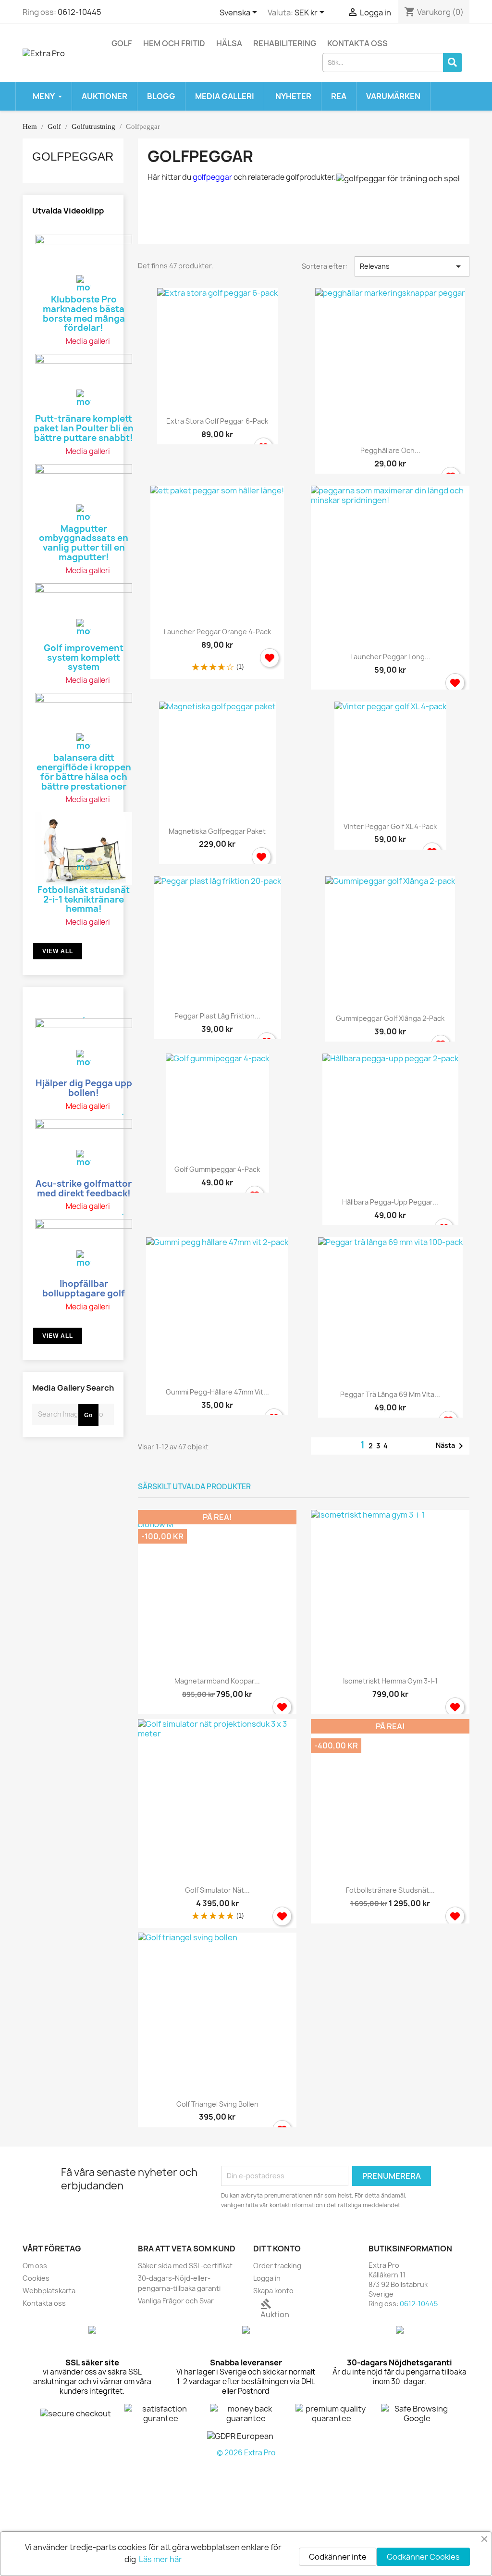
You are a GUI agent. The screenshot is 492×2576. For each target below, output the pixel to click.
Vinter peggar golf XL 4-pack (390, 826)
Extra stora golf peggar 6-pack (217, 421)
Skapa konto (273, 2291)
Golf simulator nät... (217, 1890)
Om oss (35, 2266)
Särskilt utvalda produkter (194, 1487)
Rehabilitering (285, 43)
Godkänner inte (338, 2557)
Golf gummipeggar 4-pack (217, 1169)
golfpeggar (212, 177)
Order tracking (277, 2266)
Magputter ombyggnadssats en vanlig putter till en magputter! (84, 542)
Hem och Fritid (174, 43)
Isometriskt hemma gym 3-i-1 (390, 1681)
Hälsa (229, 43)
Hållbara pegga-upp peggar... (390, 1202)
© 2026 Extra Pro (246, 2453)
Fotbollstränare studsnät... (390, 1890)
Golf (122, 43)
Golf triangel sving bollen (217, 2104)
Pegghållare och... (390, 450)
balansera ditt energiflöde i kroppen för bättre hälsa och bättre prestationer (84, 771)
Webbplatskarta (49, 2291)
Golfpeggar (73, 157)
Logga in (267, 2278)
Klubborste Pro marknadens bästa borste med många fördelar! (84, 313)
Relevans (412, 266)
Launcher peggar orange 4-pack (217, 632)
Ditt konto (277, 2249)
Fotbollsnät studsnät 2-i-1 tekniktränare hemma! (84, 899)
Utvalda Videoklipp (68, 211)
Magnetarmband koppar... (217, 1681)
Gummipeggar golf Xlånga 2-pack (390, 1018)
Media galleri (88, 341)
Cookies (36, 2278)
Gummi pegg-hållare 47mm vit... (217, 1392)
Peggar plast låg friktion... (217, 1016)
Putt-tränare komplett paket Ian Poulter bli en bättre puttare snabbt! (84, 427)
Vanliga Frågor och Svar (176, 2301)
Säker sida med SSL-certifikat (185, 2266)
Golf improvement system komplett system (84, 657)
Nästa (451, 1446)
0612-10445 (80, 12)
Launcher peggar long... (390, 657)
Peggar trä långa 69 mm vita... (390, 1394)
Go (88, 1415)
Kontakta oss (357, 43)
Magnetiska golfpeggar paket (217, 831)
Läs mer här (160, 2559)
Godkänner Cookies (423, 2557)
